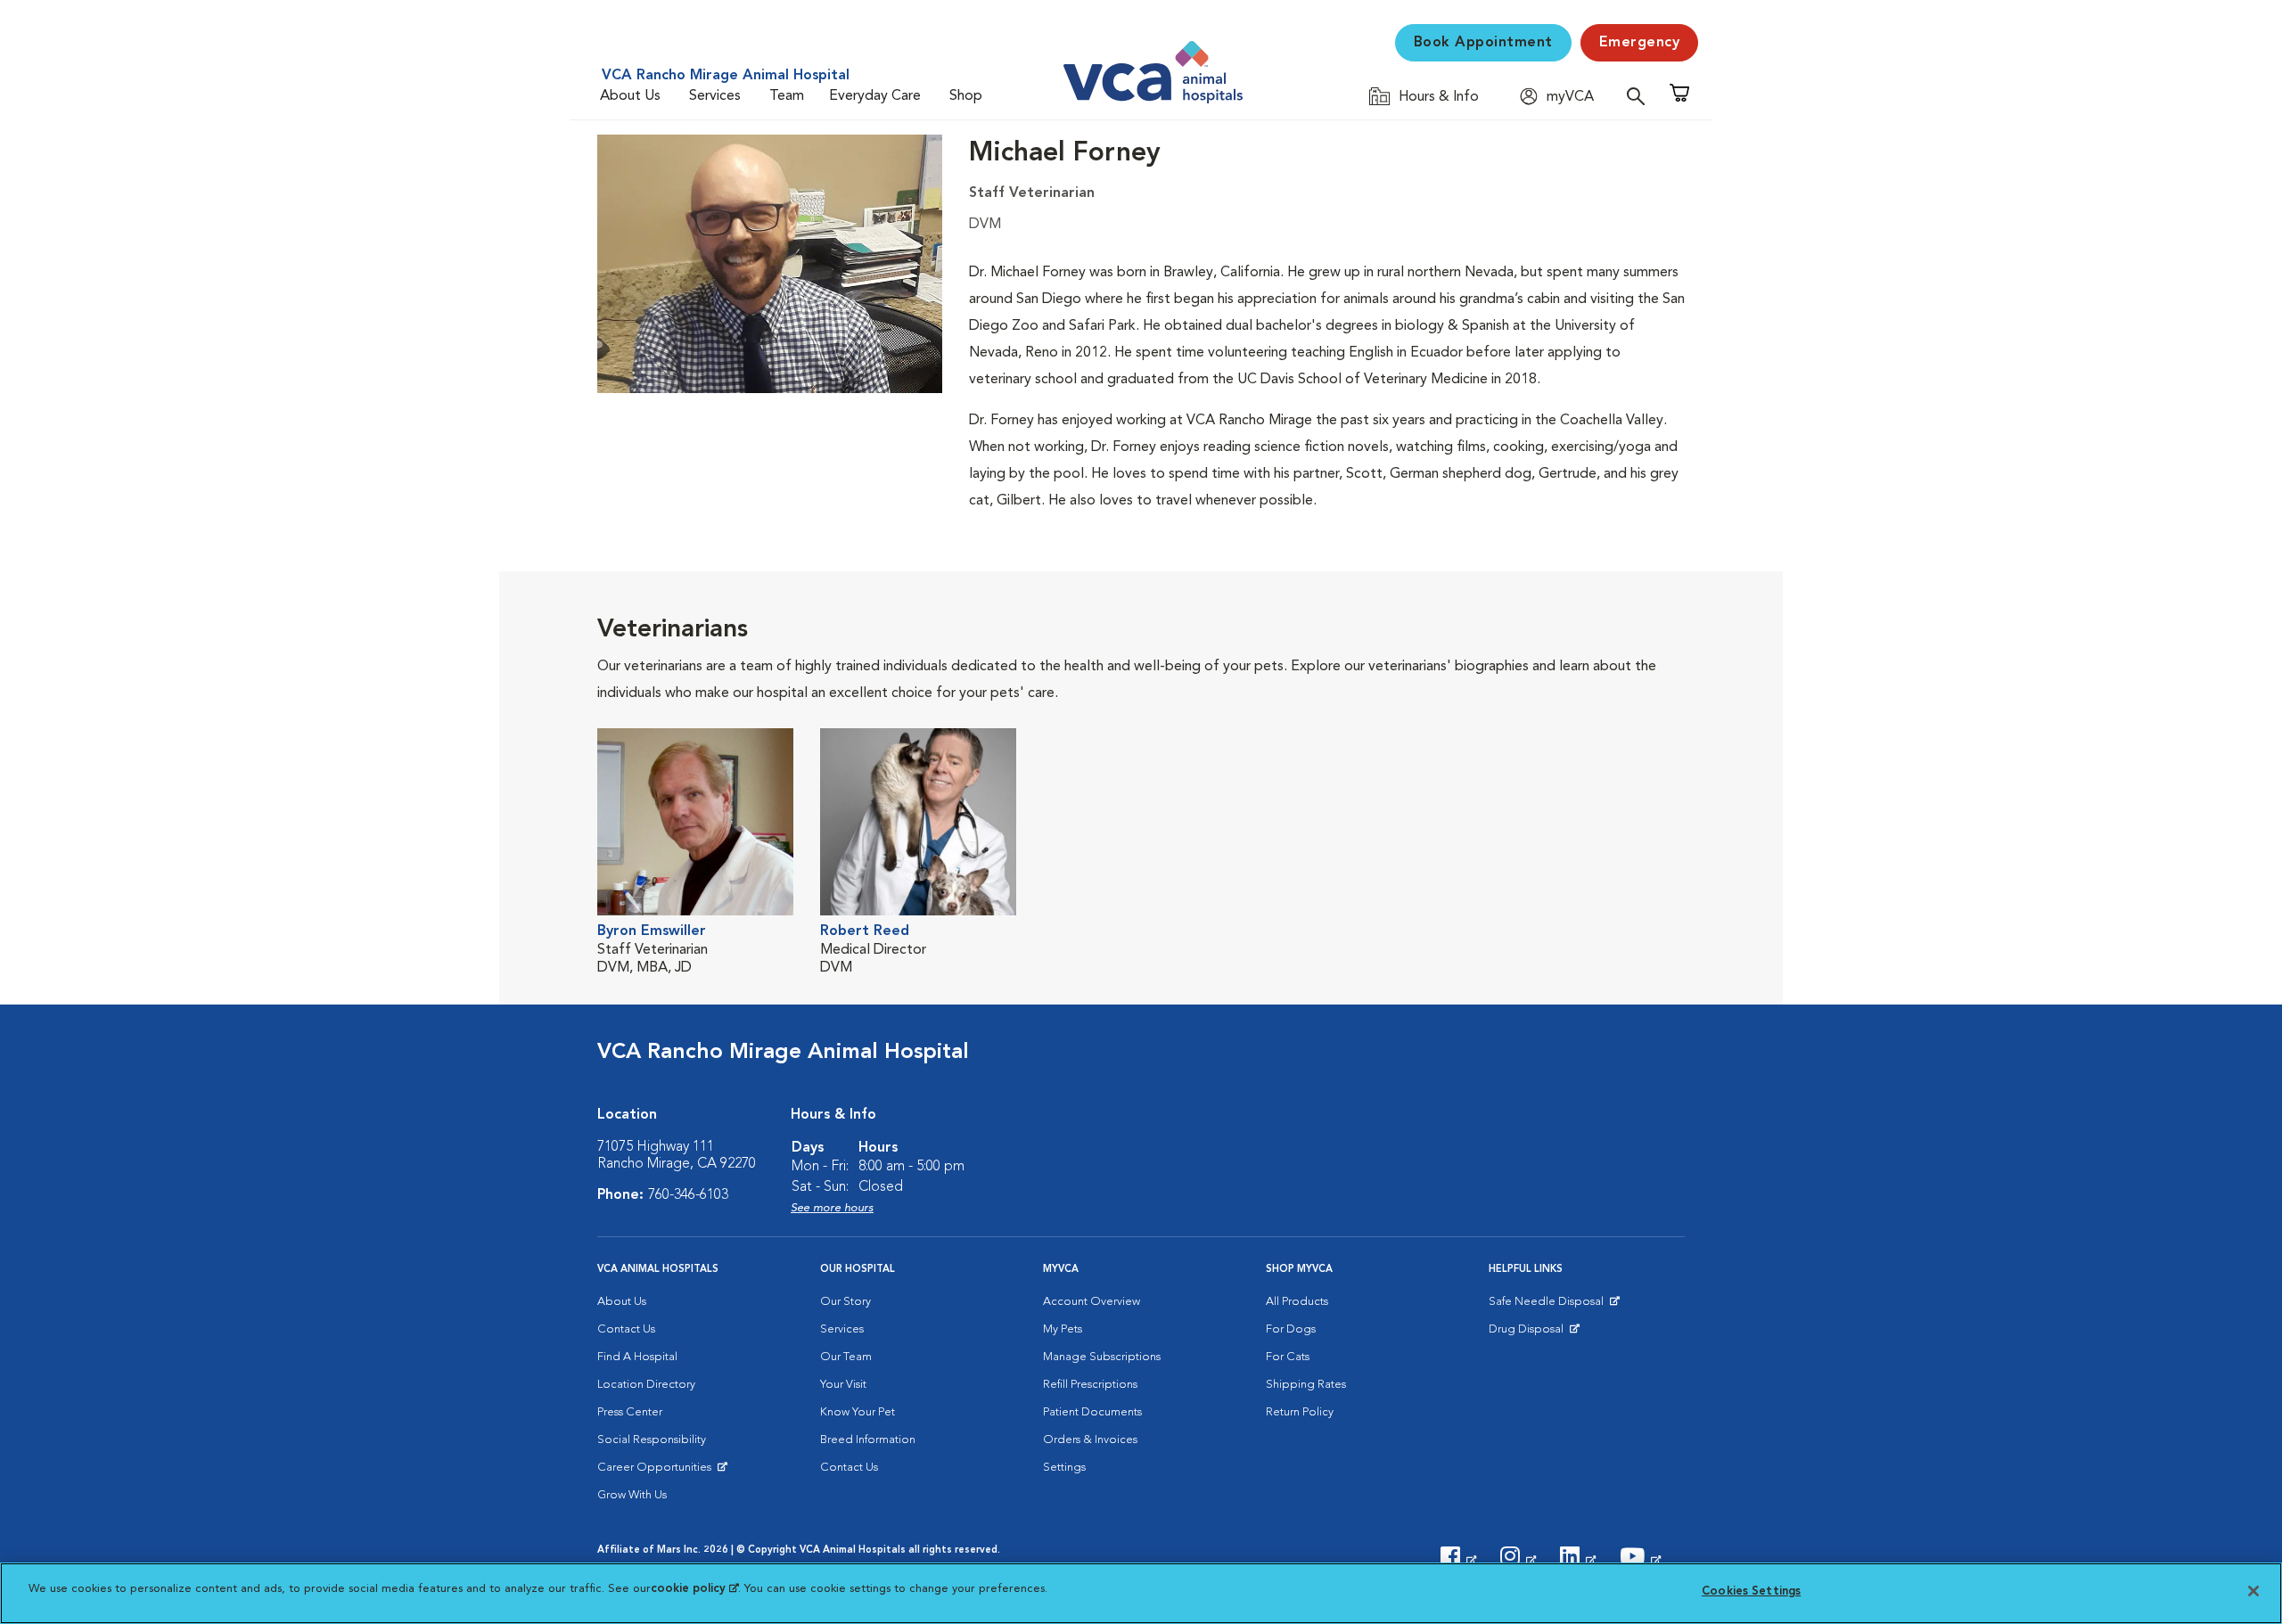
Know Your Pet (858, 1412)
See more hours (832, 1208)
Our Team (846, 1357)
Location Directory (646, 1385)
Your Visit (843, 1385)
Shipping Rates (1306, 1385)
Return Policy (1300, 1412)
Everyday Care (875, 96)
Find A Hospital (637, 1357)
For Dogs (1291, 1329)
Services (715, 96)
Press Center (630, 1412)
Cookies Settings (1751, 1591)
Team (787, 96)
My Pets (1063, 1329)
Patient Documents (1092, 1412)
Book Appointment (1483, 43)
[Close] (2253, 1591)
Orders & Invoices (1090, 1440)
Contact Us (626, 1329)
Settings (1064, 1468)
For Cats (1288, 1357)
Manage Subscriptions (1102, 1357)
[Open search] (1640, 96)
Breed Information (868, 1440)
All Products (1297, 1302)
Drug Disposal (1534, 1333)
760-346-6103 (688, 1195)
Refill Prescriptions (1090, 1385)
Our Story (845, 1302)
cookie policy (694, 1589)
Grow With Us (632, 1495)
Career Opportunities (657, 1472)
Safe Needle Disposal (1549, 1306)
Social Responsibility (652, 1440)
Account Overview (1092, 1302)
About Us (630, 96)
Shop (966, 96)
